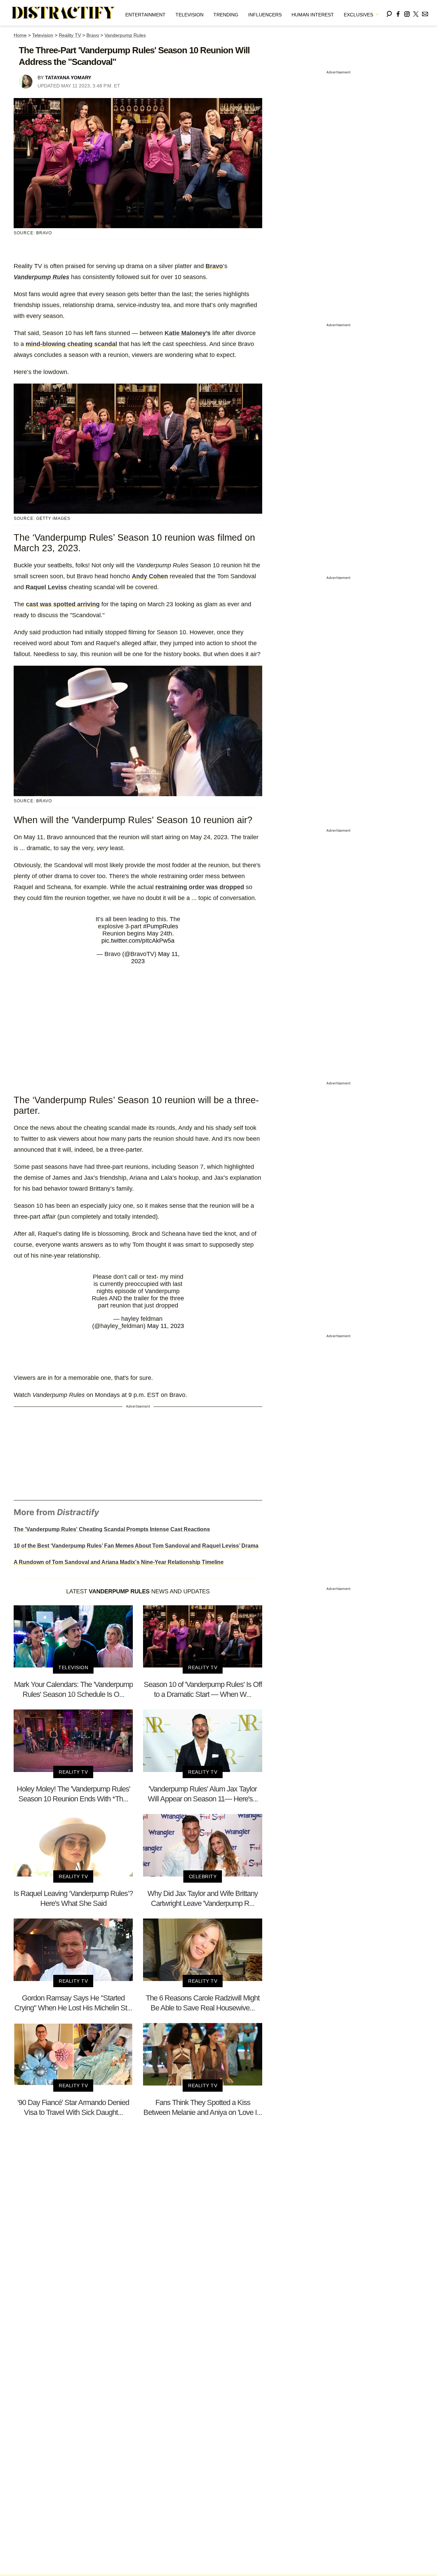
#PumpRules (161, 926)
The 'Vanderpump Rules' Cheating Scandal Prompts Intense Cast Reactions (112, 1529)
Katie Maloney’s (188, 333)
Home (20, 35)
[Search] (389, 13)
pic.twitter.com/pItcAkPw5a (138, 941)
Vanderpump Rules (125, 35)
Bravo (93, 35)
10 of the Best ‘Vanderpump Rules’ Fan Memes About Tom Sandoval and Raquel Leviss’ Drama (136, 1546)
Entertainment (145, 15)
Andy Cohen (150, 576)
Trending (226, 15)
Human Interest (313, 15)
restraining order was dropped (200, 887)
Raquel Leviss (46, 587)
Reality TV (70, 35)
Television (189, 15)
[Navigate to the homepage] (64, 13)
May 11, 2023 (166, 1326)
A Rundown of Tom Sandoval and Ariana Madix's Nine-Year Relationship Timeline (119, 1562)
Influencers (265, 15)
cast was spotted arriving (63, 604)
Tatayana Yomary (68, 78)
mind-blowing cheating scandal (71, 344)
